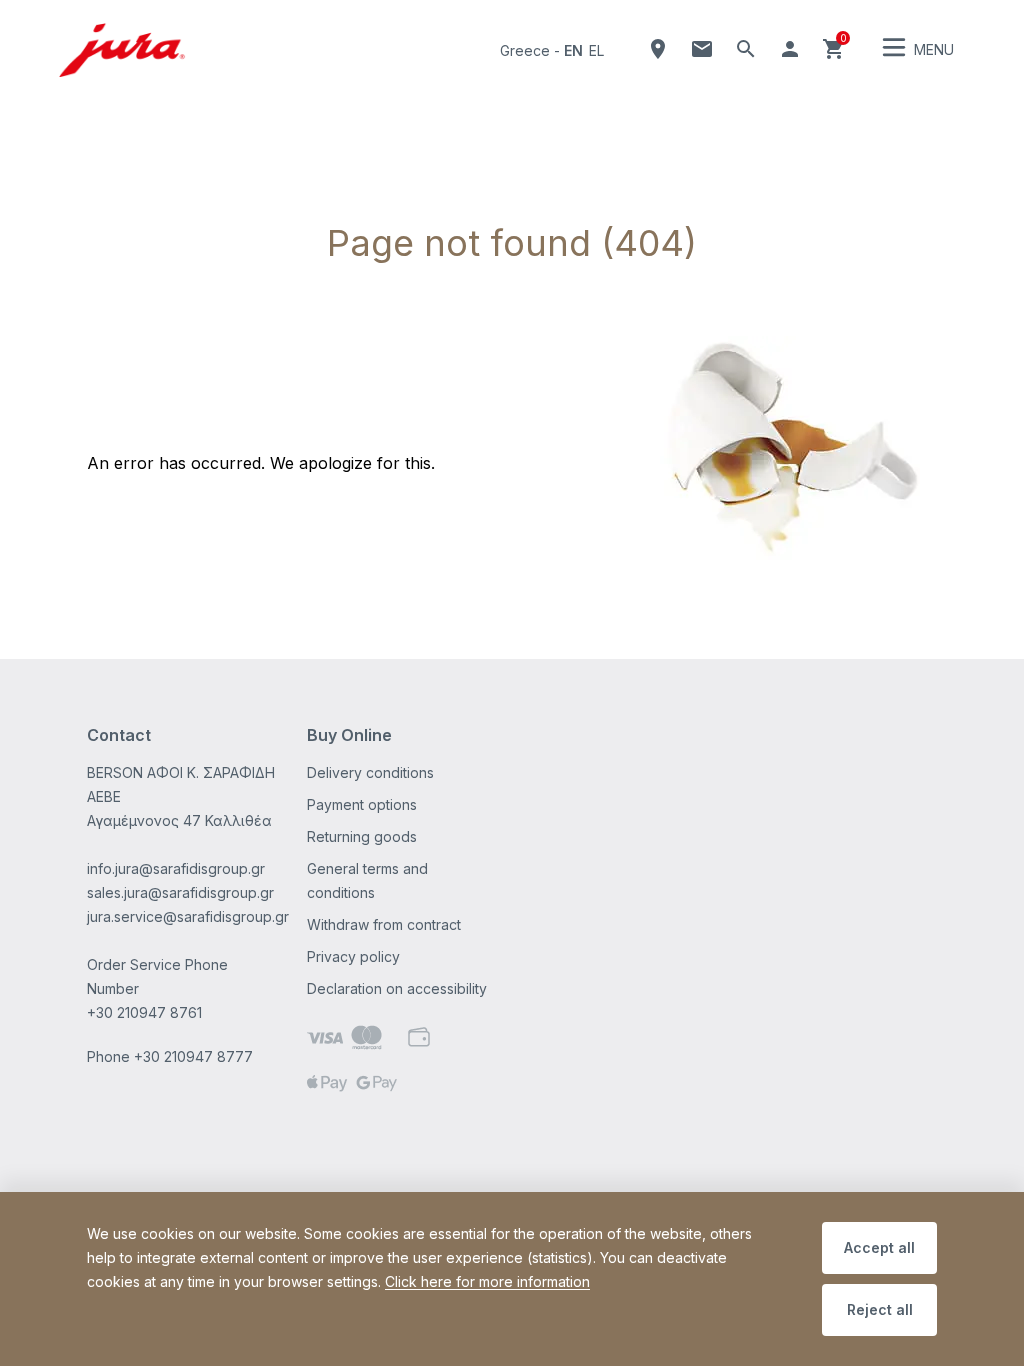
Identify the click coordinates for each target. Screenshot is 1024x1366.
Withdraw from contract (384, 924)
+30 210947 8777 (193, 1056)
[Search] (746, 49)
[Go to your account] (790, 49)
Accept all (879, 1247)
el (596, 50)
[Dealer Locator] (658, 49)
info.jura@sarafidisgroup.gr (176, 868)
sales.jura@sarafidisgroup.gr (180, 892)
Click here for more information (487, 1281)
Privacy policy (353, 956)
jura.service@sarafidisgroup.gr (188, 916)
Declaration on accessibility (397, 988)
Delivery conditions (370, 772)
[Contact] (702, 49)
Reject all (880, 1309)
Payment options (362, 804)
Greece (525, 50)
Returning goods (362, 836)
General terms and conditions (367, 880)
